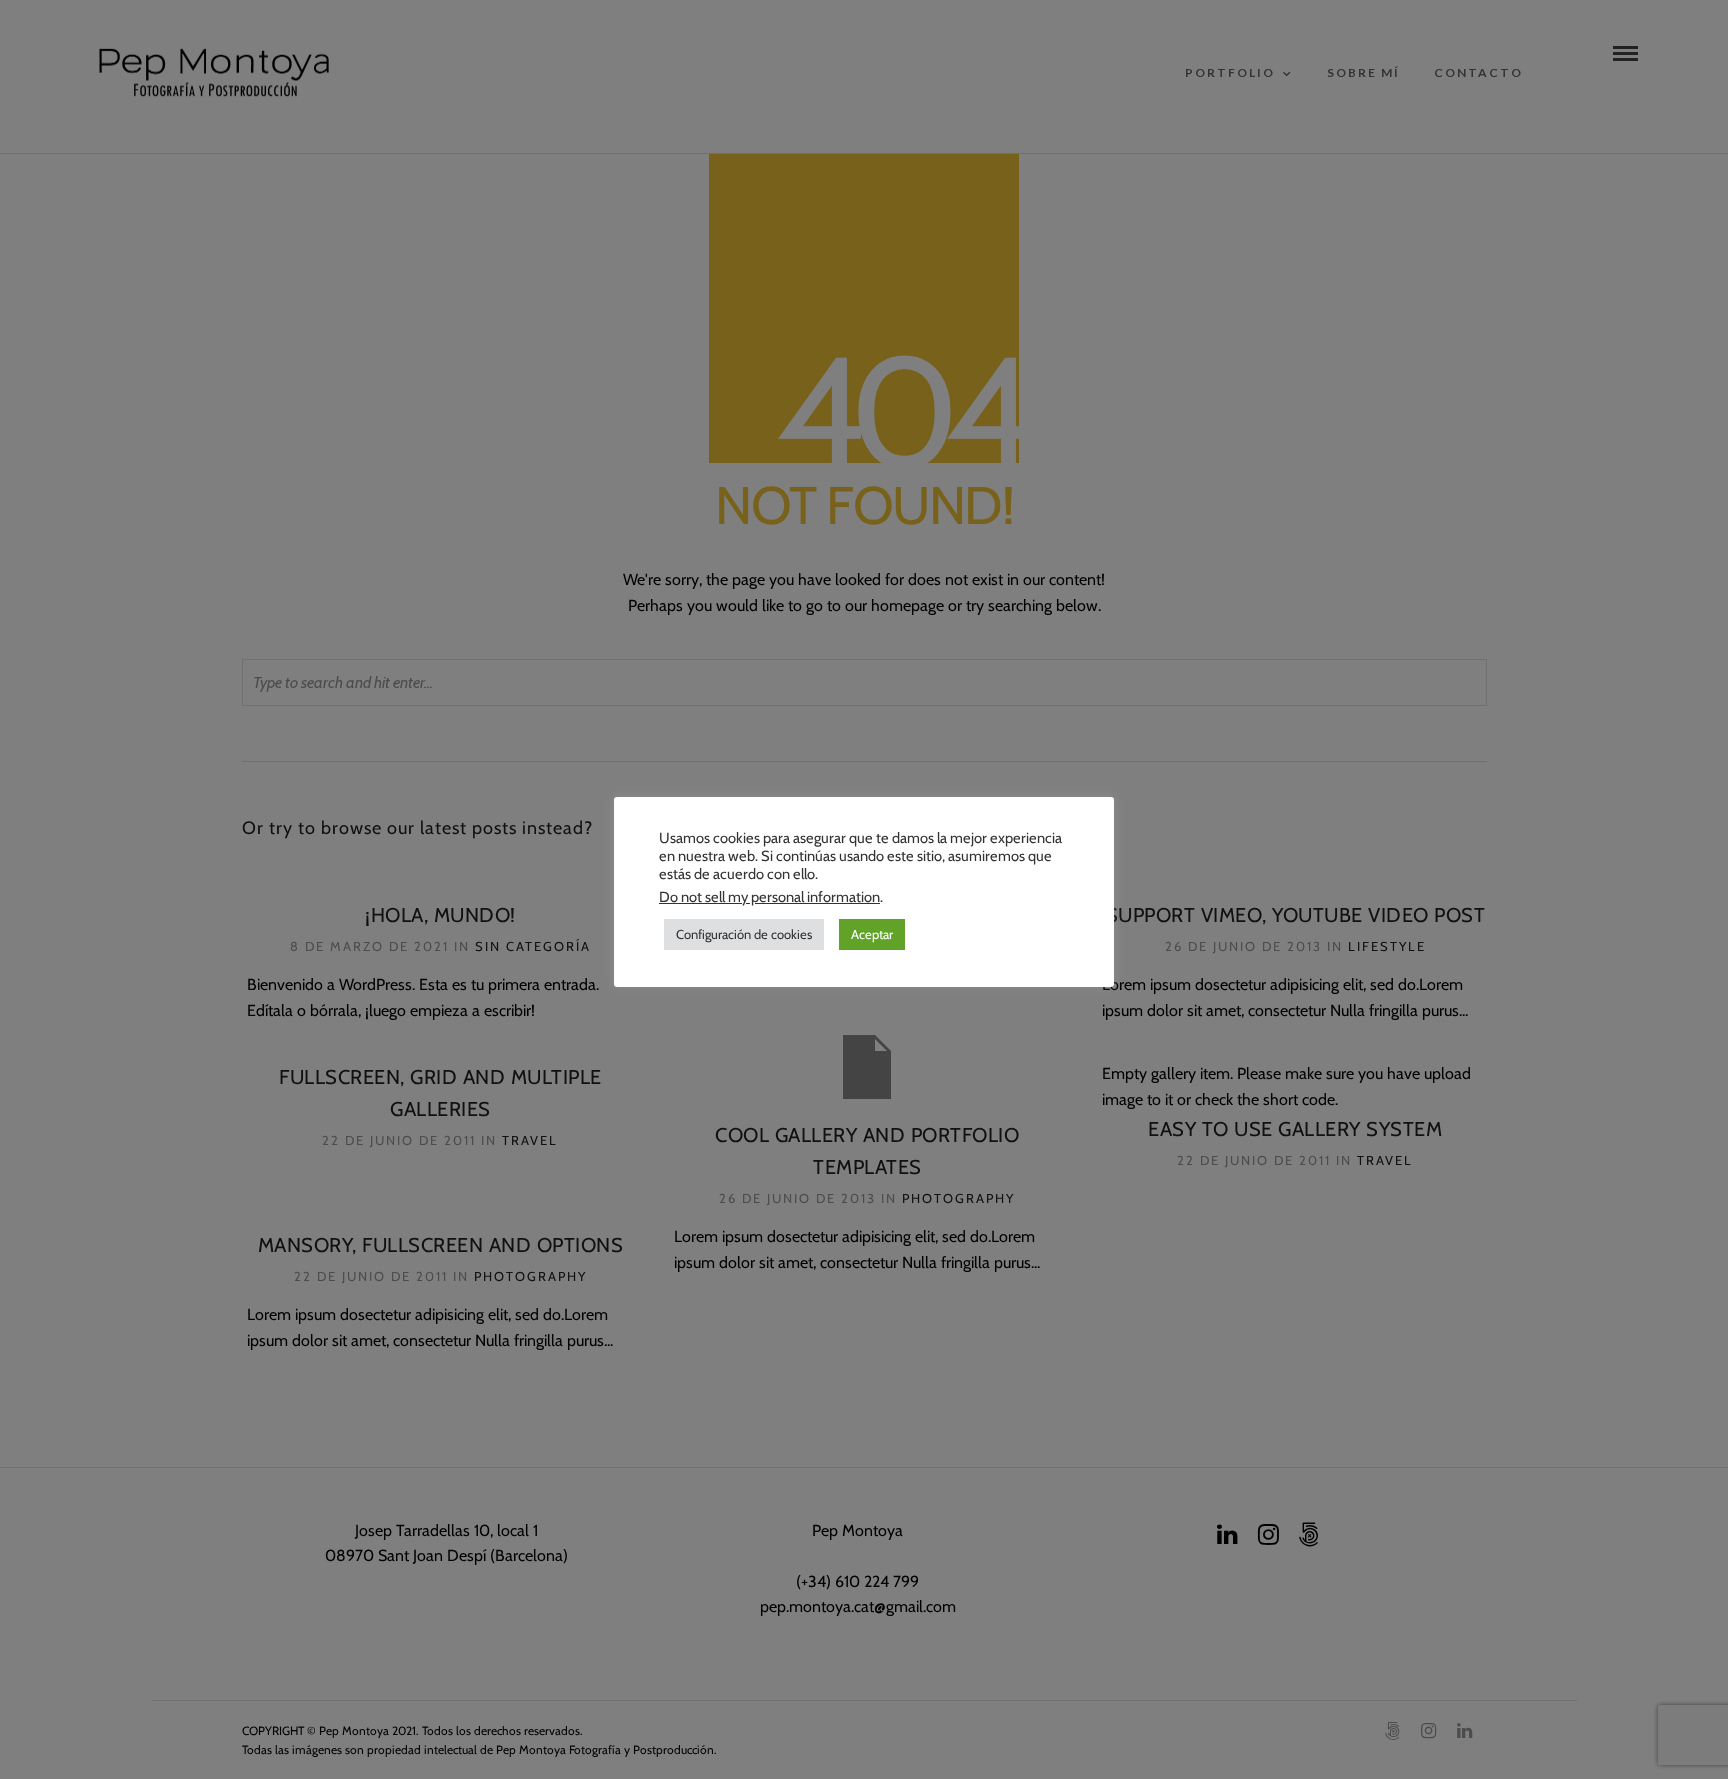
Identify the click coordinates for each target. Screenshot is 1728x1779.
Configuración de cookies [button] (744, 934)
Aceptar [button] (872, 934)
